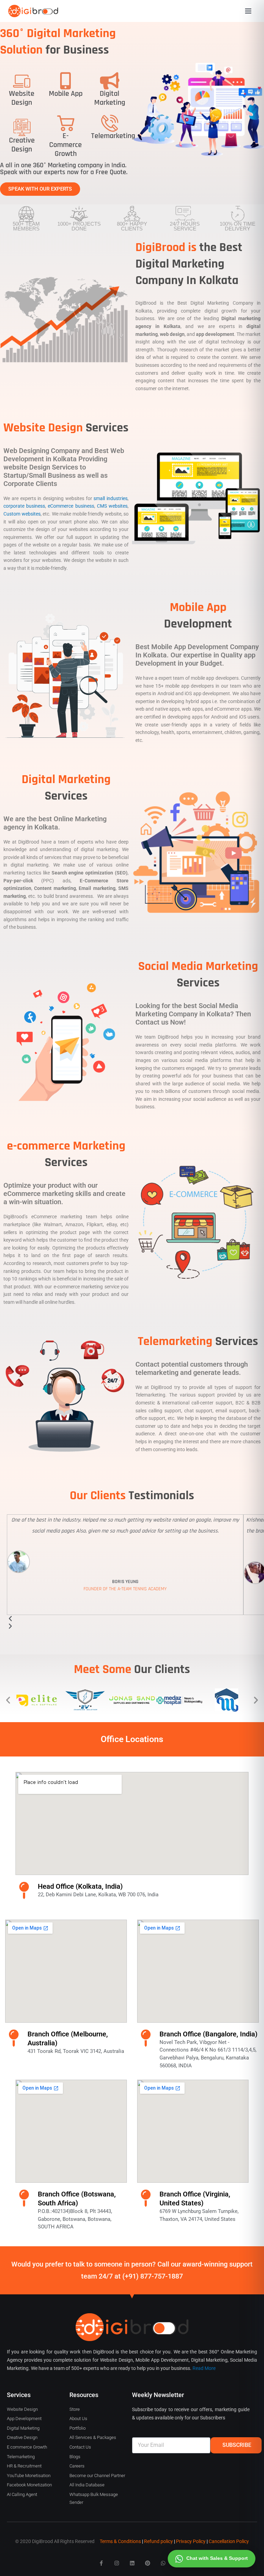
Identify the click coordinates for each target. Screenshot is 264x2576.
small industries (111, 498)
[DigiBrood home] (33, 11)
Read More (204, 2368)
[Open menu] (248, 11)
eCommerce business (71, 506)
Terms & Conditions (120, 2541)
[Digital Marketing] (110, 81)
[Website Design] (22, 81)
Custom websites (22, 514)
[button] (8, 1700)
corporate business (24, 506)
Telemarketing (113, 136)
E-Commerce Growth (65, 145)
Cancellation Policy (229, 2541)
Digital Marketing (110, 98)
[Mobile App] (66, 81)
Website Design (22, 98)
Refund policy (158, 2541)
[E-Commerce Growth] (66, 123)
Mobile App (66, 94)
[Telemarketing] (110, 123)
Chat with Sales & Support (217, 2558)
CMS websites (112, 506)
